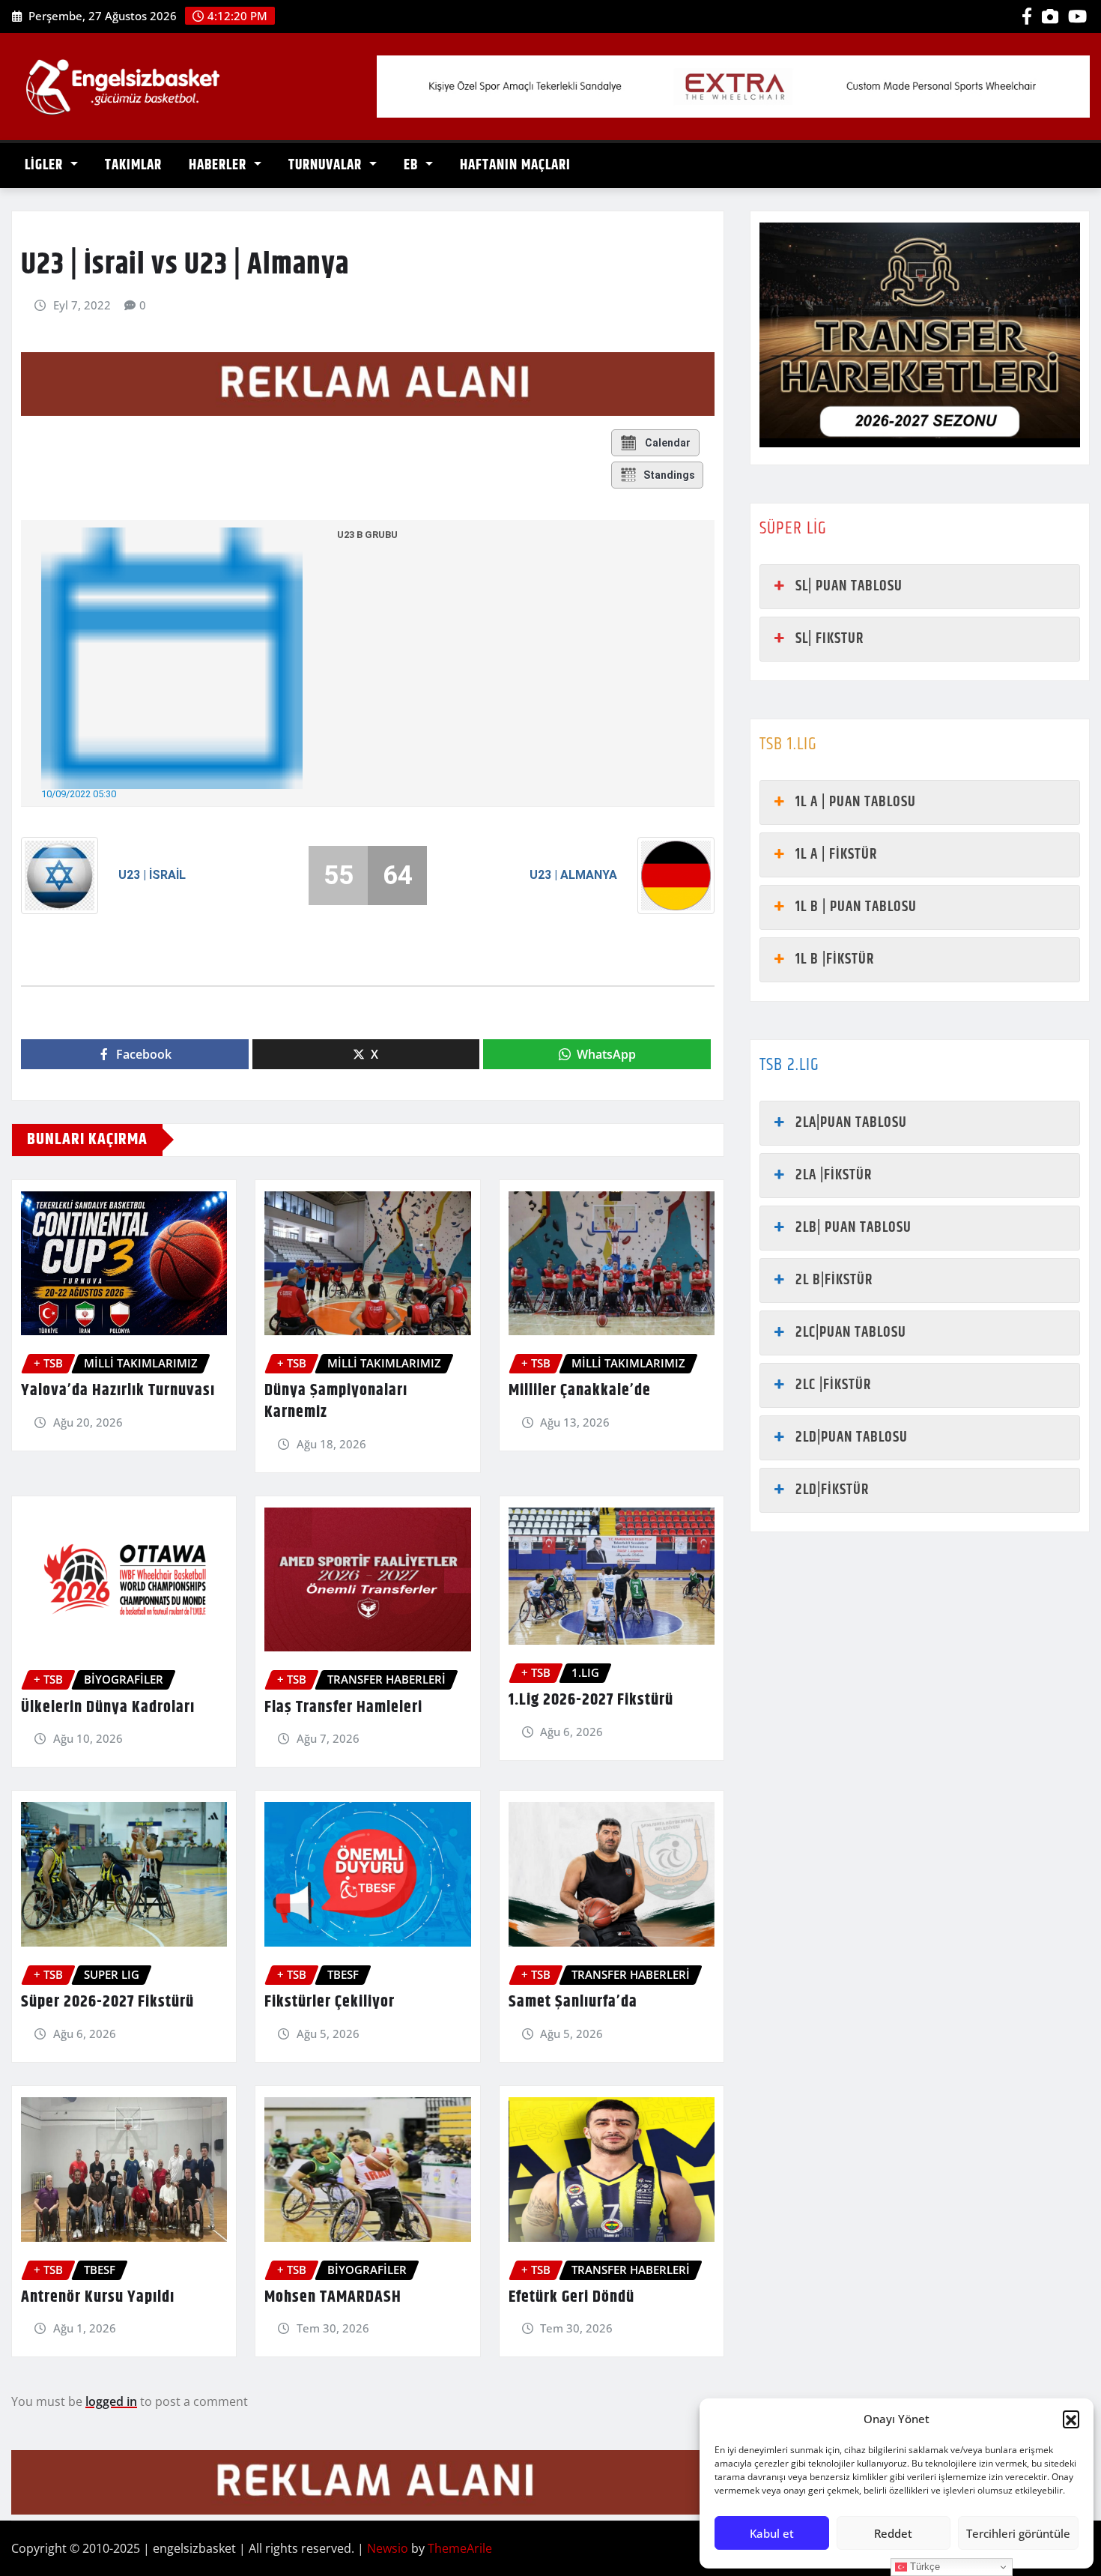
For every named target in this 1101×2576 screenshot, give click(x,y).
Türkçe (923, 2567)
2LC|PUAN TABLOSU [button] (851, 1333)
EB (413, 165)
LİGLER (46, 165)
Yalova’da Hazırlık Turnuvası (118, 1391)
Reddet (893, 2533)
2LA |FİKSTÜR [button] (834, 1175)
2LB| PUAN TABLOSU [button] (853, 1228)
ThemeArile (460, 2548)
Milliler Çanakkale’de (580, 1391)
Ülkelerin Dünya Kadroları (108, 1708)
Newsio (388, 2548)
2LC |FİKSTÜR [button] (833, 1385)
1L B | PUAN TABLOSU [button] (856, 907)
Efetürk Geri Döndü (571, 2297)
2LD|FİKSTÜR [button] (832, 1490)
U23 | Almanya (573, 875)
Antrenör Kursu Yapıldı (98, 2297)
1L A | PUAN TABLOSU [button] (856, 802)
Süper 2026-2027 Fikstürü (107, 2002)
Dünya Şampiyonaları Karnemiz (336, 1402)
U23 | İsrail (152, 875)
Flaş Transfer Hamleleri (343, 1708)
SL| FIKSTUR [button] (829, 639)
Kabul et (772, 2533)
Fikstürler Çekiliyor (330, 2002)
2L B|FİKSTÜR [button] (834, 1280)
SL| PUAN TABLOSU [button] (849, 586)
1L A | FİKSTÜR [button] (836, 855)
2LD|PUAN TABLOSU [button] (852, 1437)
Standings (669, 475)
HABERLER (219, 165)
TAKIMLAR (133, 165)
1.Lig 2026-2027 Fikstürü (591, 1700)
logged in (111, 2401)
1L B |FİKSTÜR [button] (835, 959)
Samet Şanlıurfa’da (573, 2002)
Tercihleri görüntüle (1018, 2533)
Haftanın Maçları (515, 165)
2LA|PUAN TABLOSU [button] (851, 1123)
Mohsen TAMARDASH (333, 2297)
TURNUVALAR (327, 165)
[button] (1071, 2419)
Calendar (668, 443)
